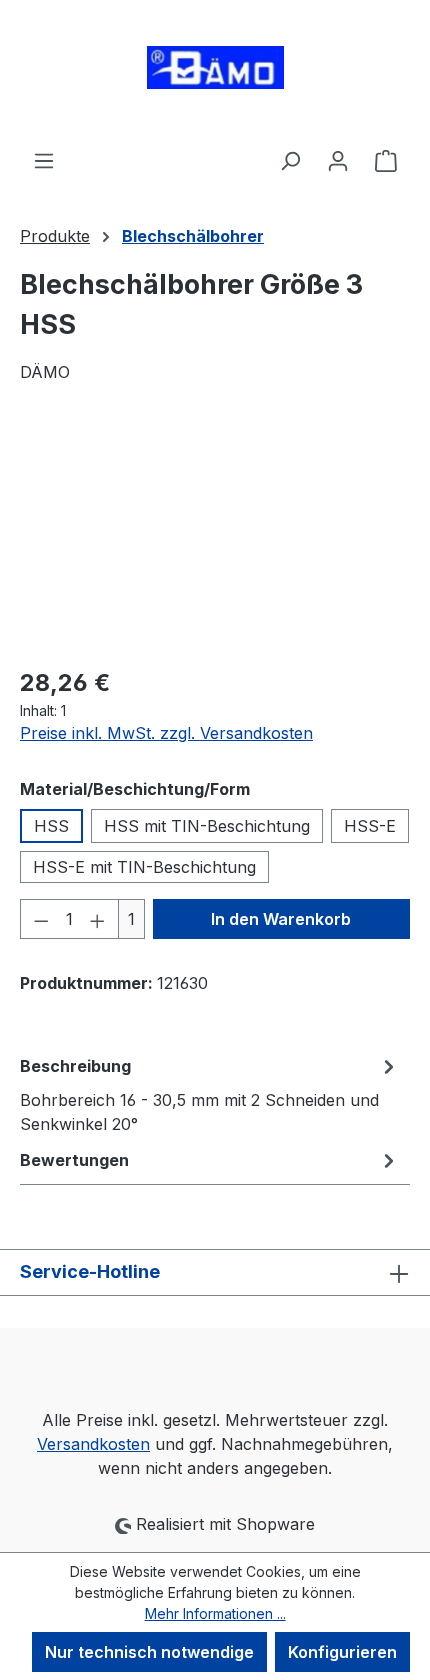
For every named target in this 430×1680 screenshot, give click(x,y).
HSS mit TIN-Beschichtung (207, 826)
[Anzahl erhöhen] (98, 919)
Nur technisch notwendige (149, 1652)
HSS (51, 826)
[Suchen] (290, 160)
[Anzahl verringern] (41, 919)
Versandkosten (93, 1444)
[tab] (210, 1094)
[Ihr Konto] (338, 160)
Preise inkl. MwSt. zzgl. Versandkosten (166, 733)
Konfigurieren (342, 1652)
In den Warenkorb (281, 919)
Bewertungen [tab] (74, 1160)
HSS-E (370, 826)
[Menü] (44, 160)
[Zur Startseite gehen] (215, 74)
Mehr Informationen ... (215, 1613)
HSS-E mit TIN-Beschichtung (144, 867)
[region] (215, 536)
